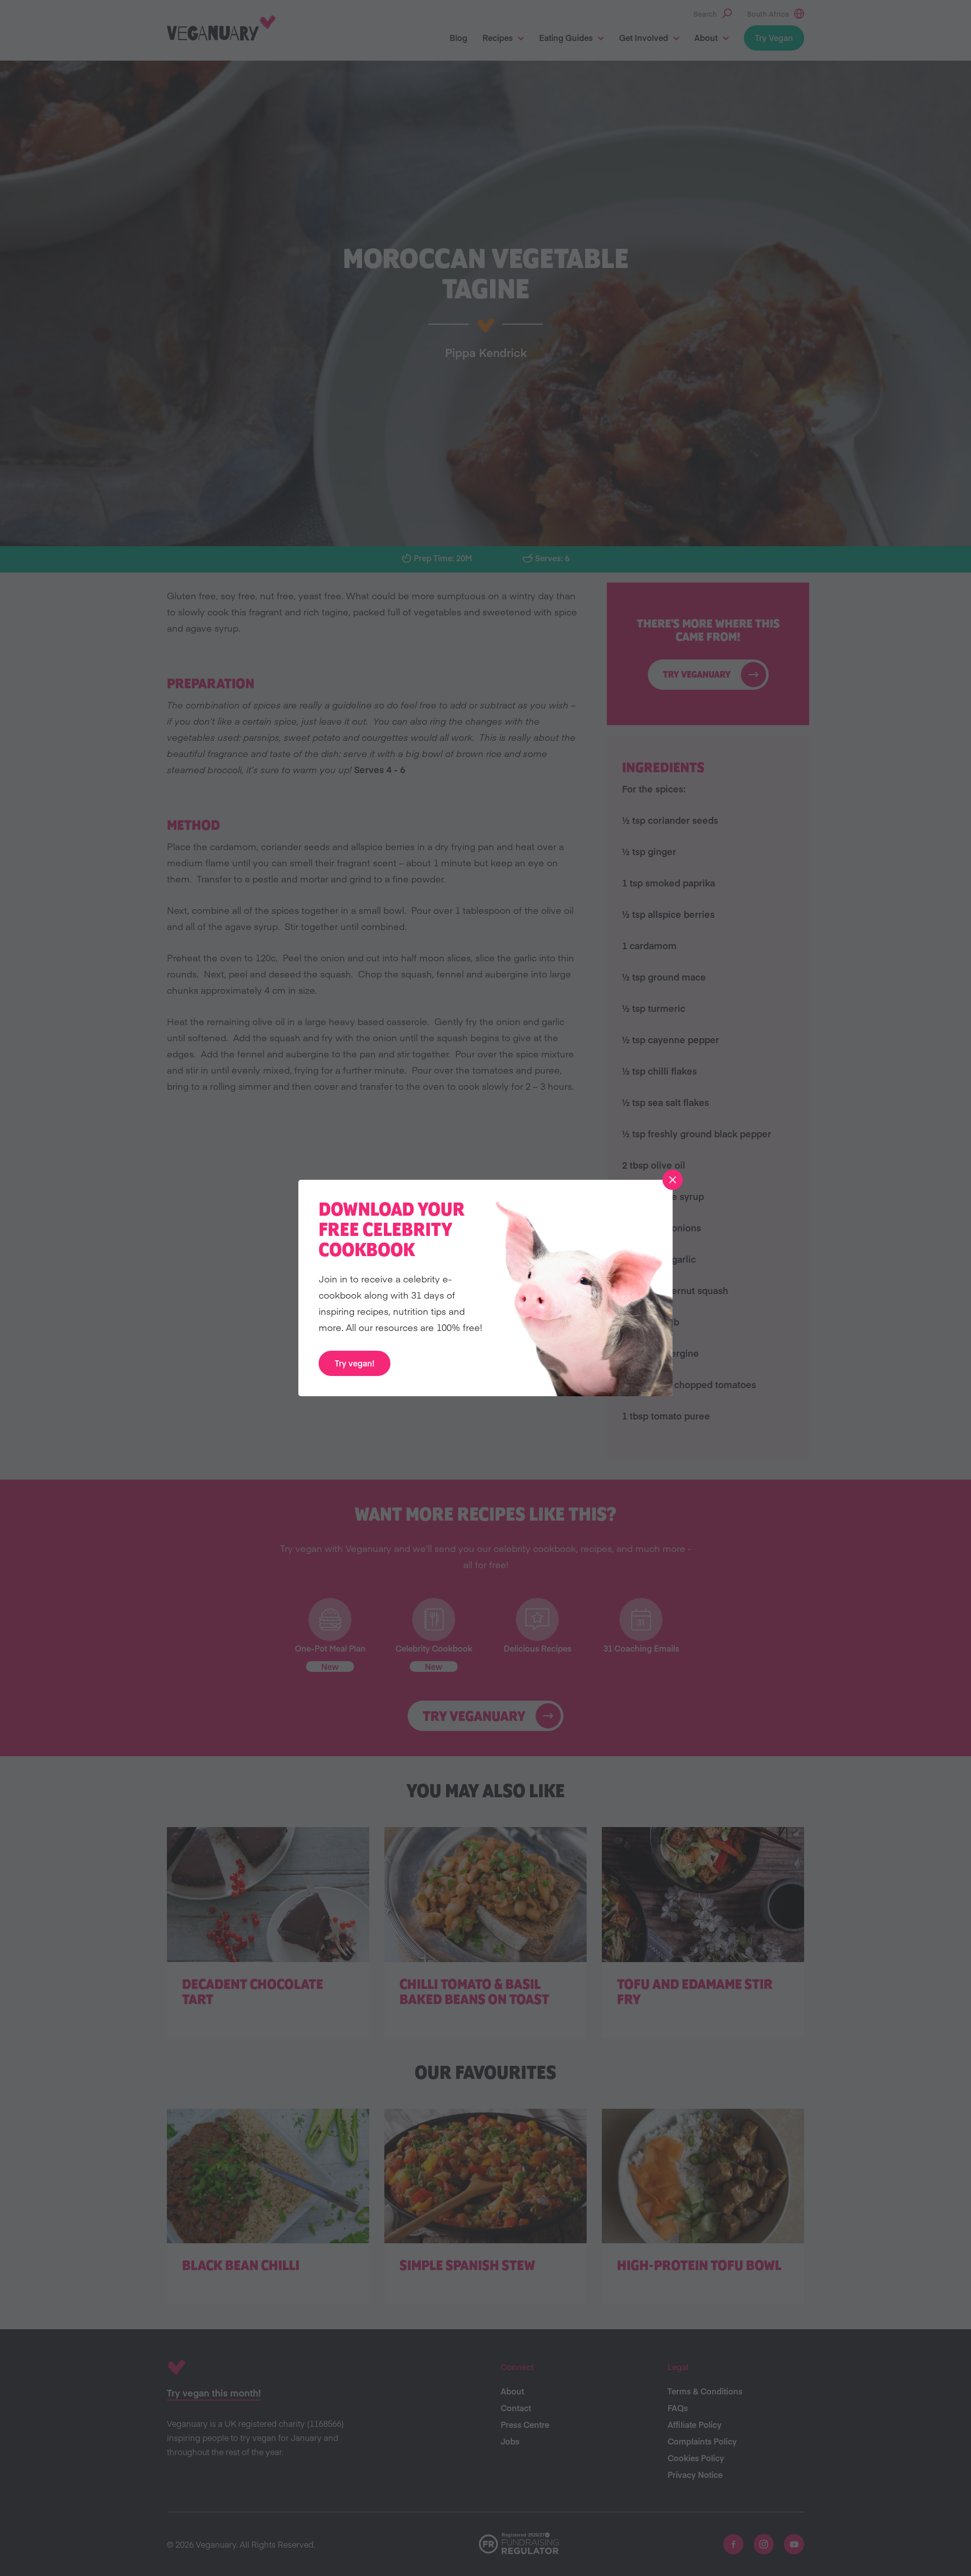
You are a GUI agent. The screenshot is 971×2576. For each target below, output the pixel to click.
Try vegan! (355, 1363)
